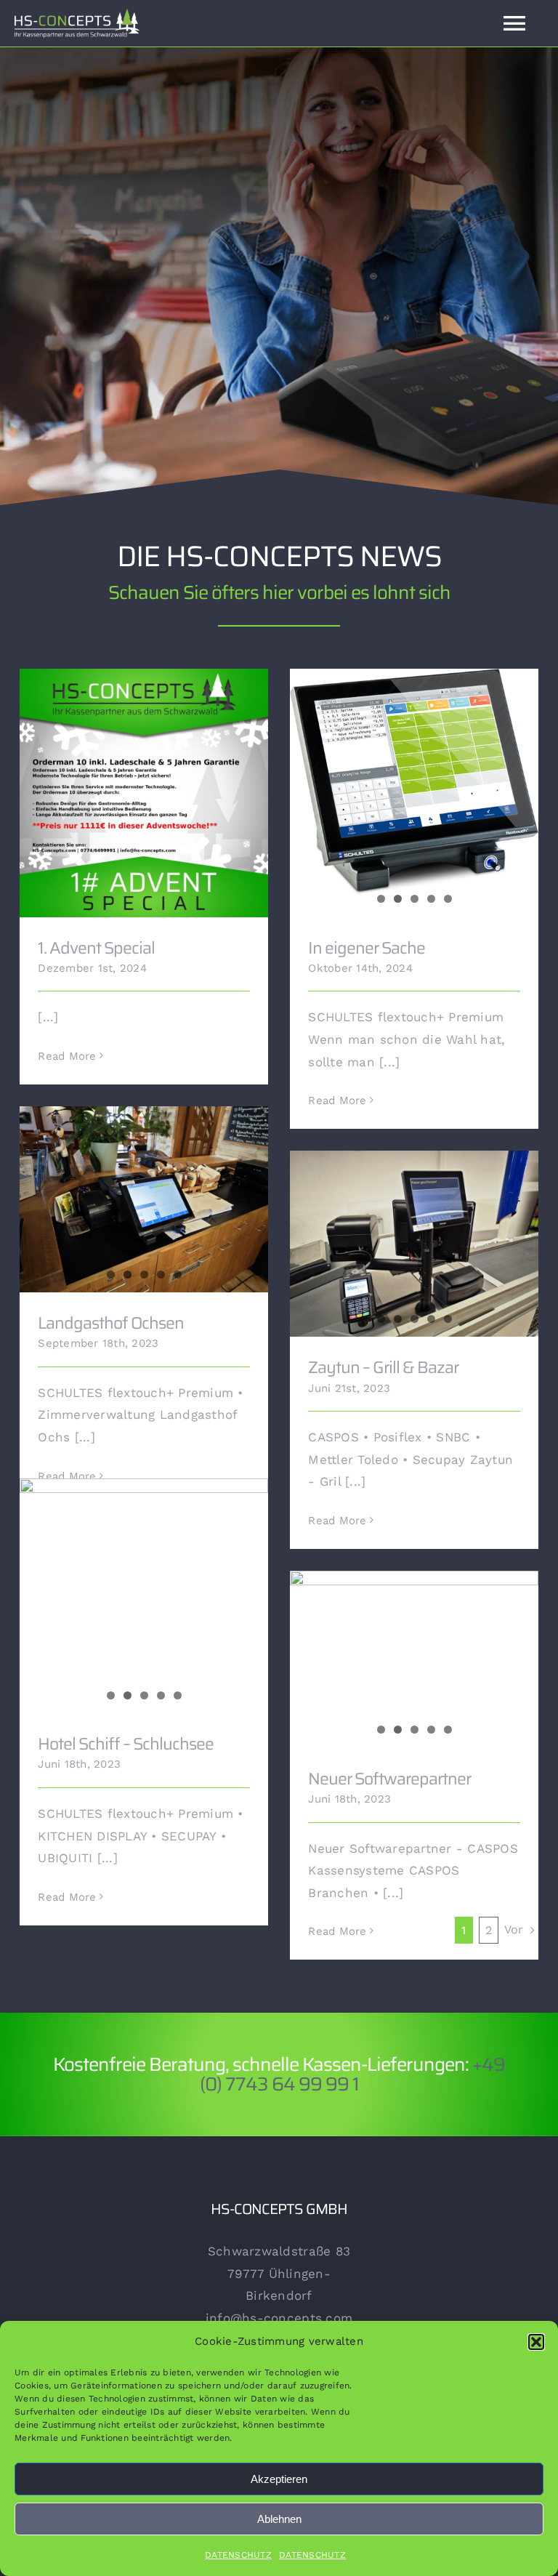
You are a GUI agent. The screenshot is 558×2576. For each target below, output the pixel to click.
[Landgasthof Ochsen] (144, 1199)
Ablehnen (279, 2519)
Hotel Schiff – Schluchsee (126, 1744)
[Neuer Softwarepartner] (414, 1659)
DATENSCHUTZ (238, 2555)
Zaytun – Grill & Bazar (383, 1367)
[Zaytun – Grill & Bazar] (414, 1244)
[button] (536, 2342)
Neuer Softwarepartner (389, 1779)
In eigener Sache (367, 948)
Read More (67, 1056)
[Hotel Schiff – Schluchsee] (144, 1571)
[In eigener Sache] (414, 782)
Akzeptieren (279, 2479)
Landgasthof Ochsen (111, 1323)
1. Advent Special (144, 782)
